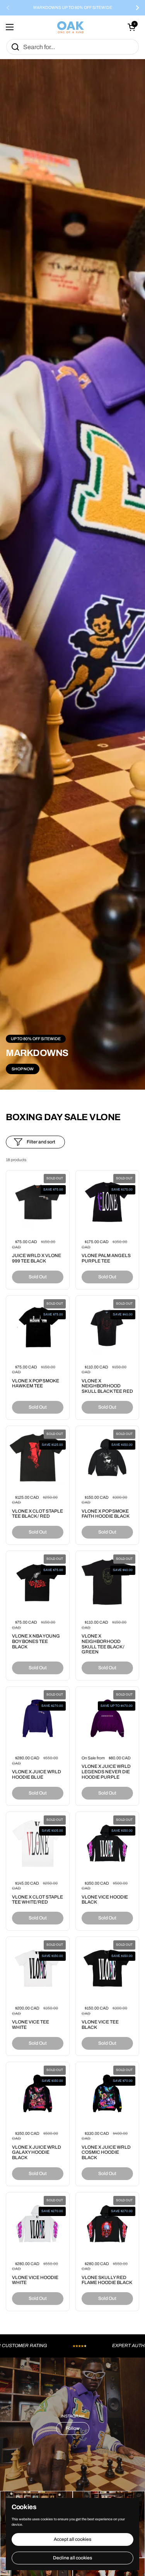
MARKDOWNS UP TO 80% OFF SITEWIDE (73, 8)
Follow (73, 2428)
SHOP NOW (23, 1069)
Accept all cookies (72, 2539)
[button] (131, 27)
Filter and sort (41, 1142)
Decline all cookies (72, 2558)
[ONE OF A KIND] (71, 27)
